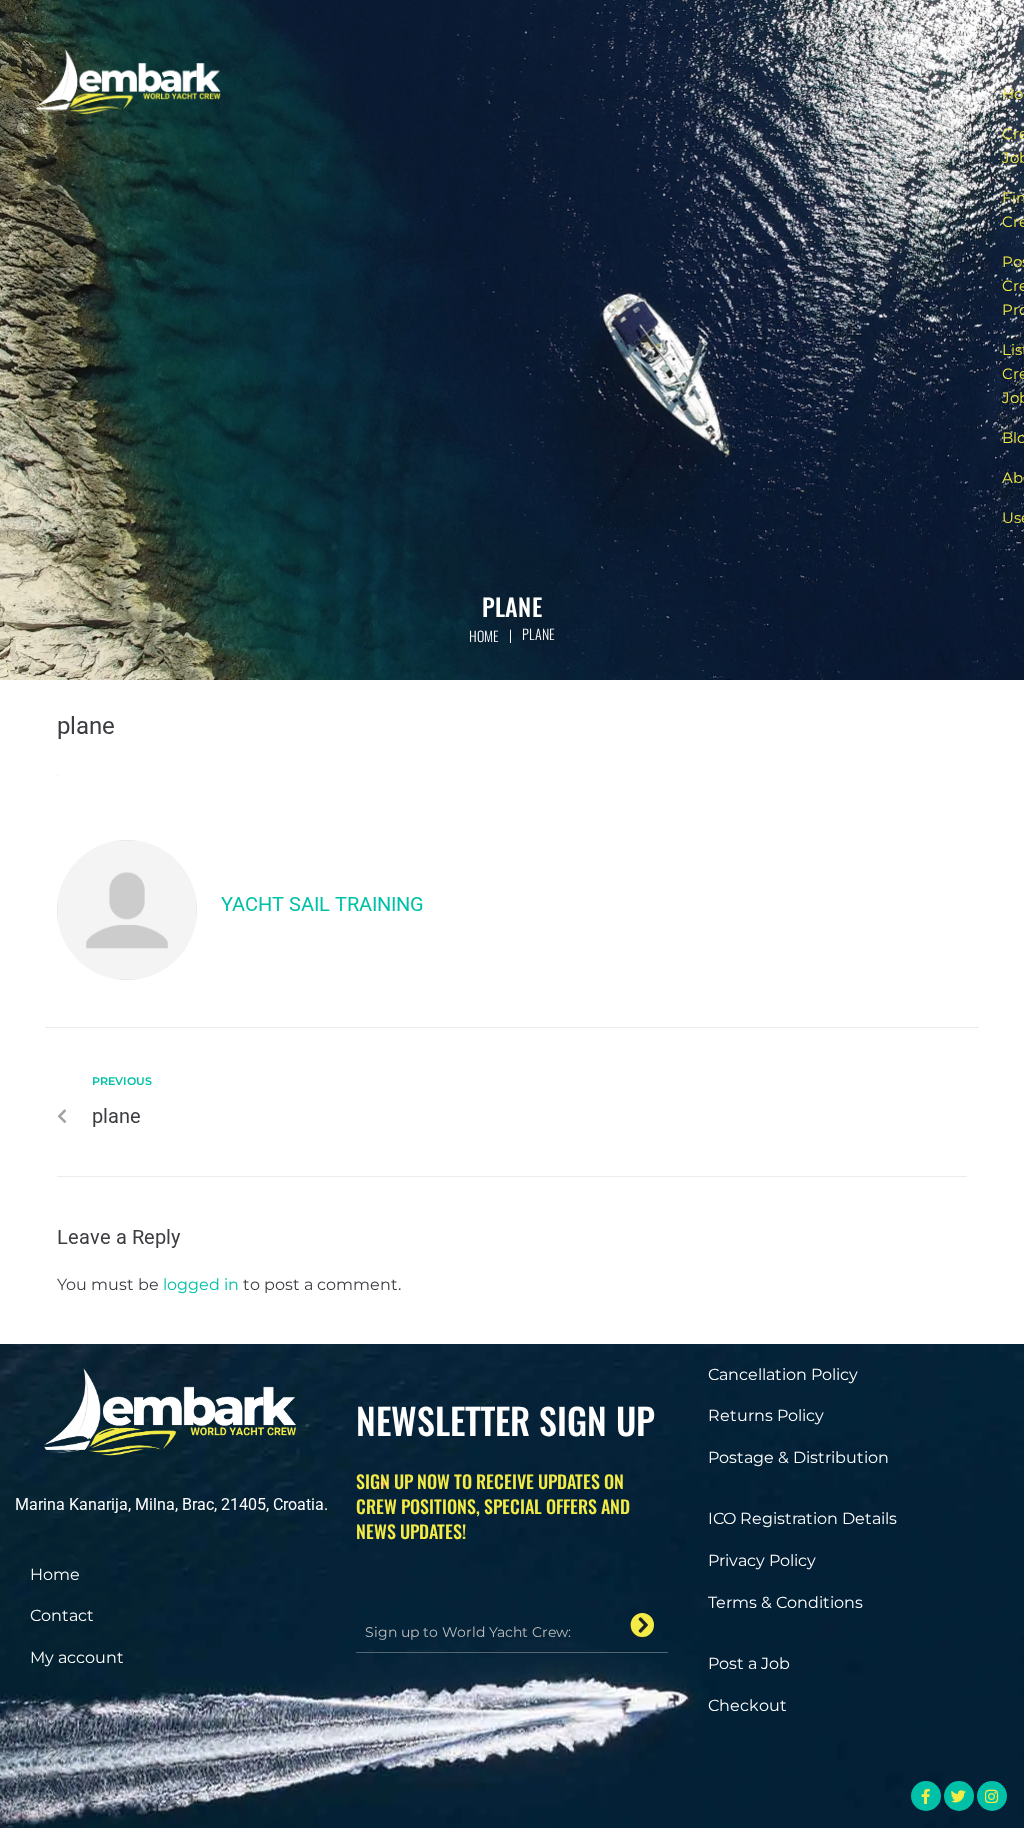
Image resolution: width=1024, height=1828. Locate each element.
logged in (201, 1284)
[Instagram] (992, 1796)
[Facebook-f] (926, 1796)
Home (484, 635)
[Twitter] (959, 1796)
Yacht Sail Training (322, 904)
